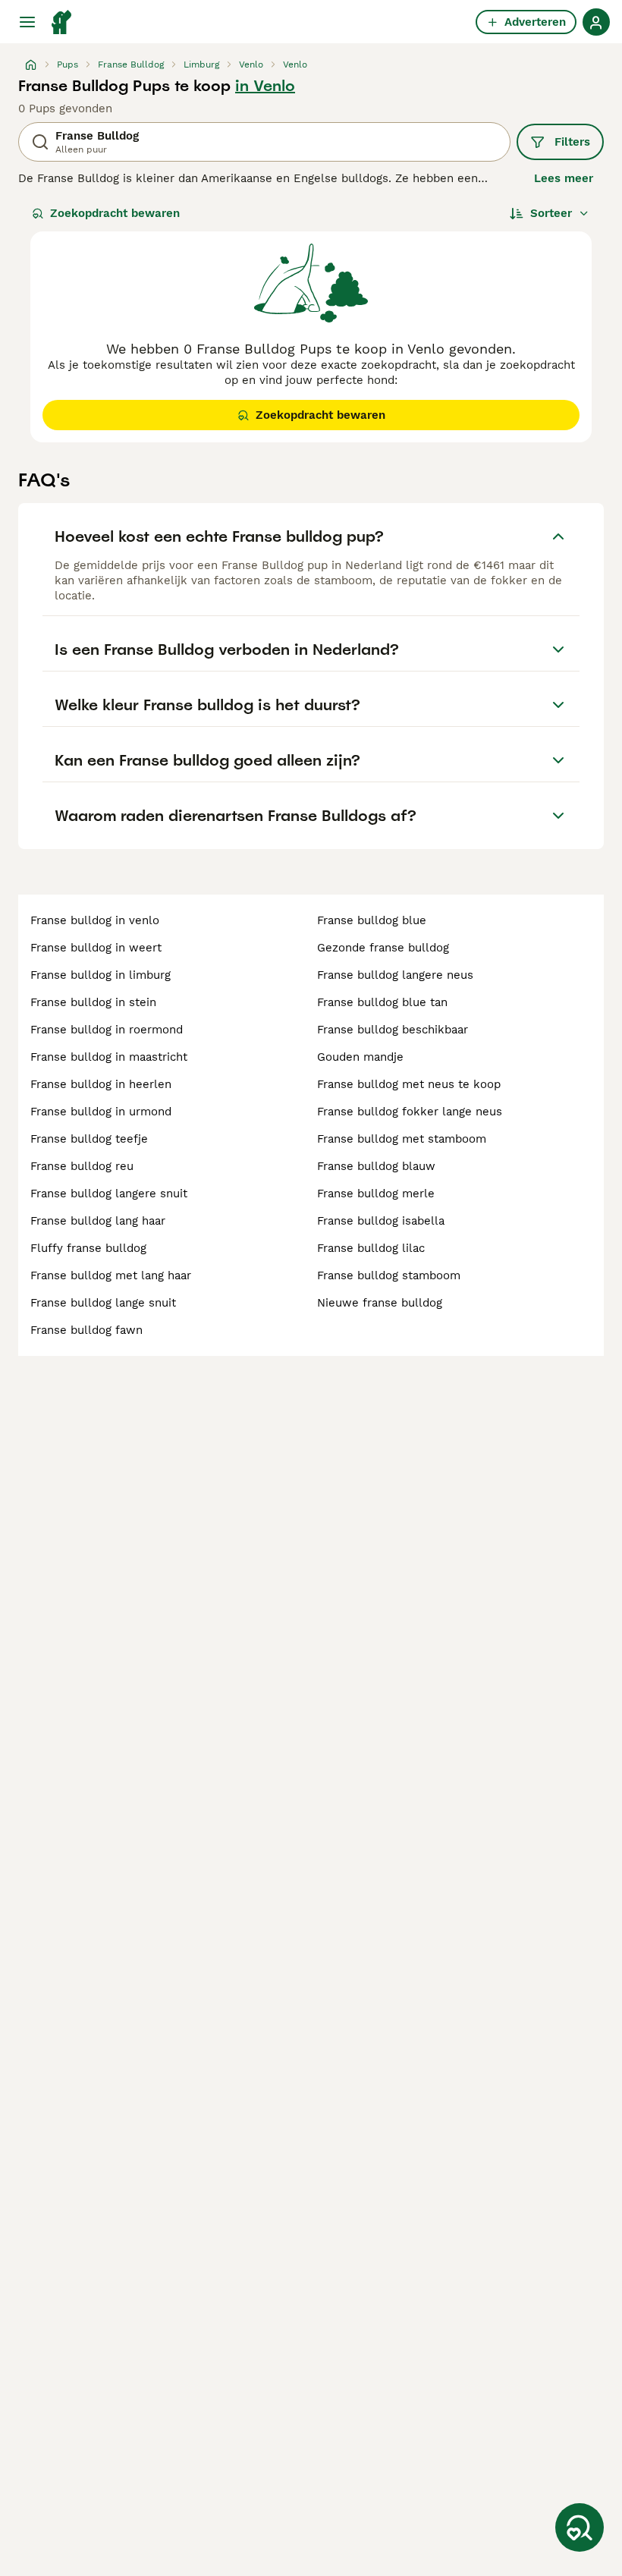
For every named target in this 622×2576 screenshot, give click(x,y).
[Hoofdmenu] (27, 22)
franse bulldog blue (372, 920)
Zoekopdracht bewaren (115, 213)
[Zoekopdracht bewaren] (580, 2527)
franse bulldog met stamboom (402, 1139)
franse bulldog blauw (376, 1166)
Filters (572, 142)
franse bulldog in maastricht (109, 1057)
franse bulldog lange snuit (103, 1303)
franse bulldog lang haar (98, 1221)
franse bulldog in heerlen (101, 1084)
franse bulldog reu (82, 1166)
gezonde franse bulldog (383, 948)
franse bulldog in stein (93, 1002)
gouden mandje (360, 1057)
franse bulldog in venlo (95, 920)
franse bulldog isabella (381, 1221)
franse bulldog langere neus (395, 975)
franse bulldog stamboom (389, 1275)
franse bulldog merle (376, 1194)
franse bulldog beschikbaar (393, 1030)
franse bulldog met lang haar (111, 1275)
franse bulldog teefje (89, 1139)
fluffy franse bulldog (88, 1248)
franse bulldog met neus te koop (409, 1084)
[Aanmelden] (596, 22)
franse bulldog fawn (86, 1330)
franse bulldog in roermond (107, 1030)
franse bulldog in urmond (101, 1112)
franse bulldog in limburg (101, 975)
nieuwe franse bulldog (380, 1303)
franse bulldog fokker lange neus (410, 1112)
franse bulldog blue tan (382, 1002)
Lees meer (564, 178)
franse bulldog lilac (371, 1248)
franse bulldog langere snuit (109, 1194)
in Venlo (265, 86)
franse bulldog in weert (96, 948)
